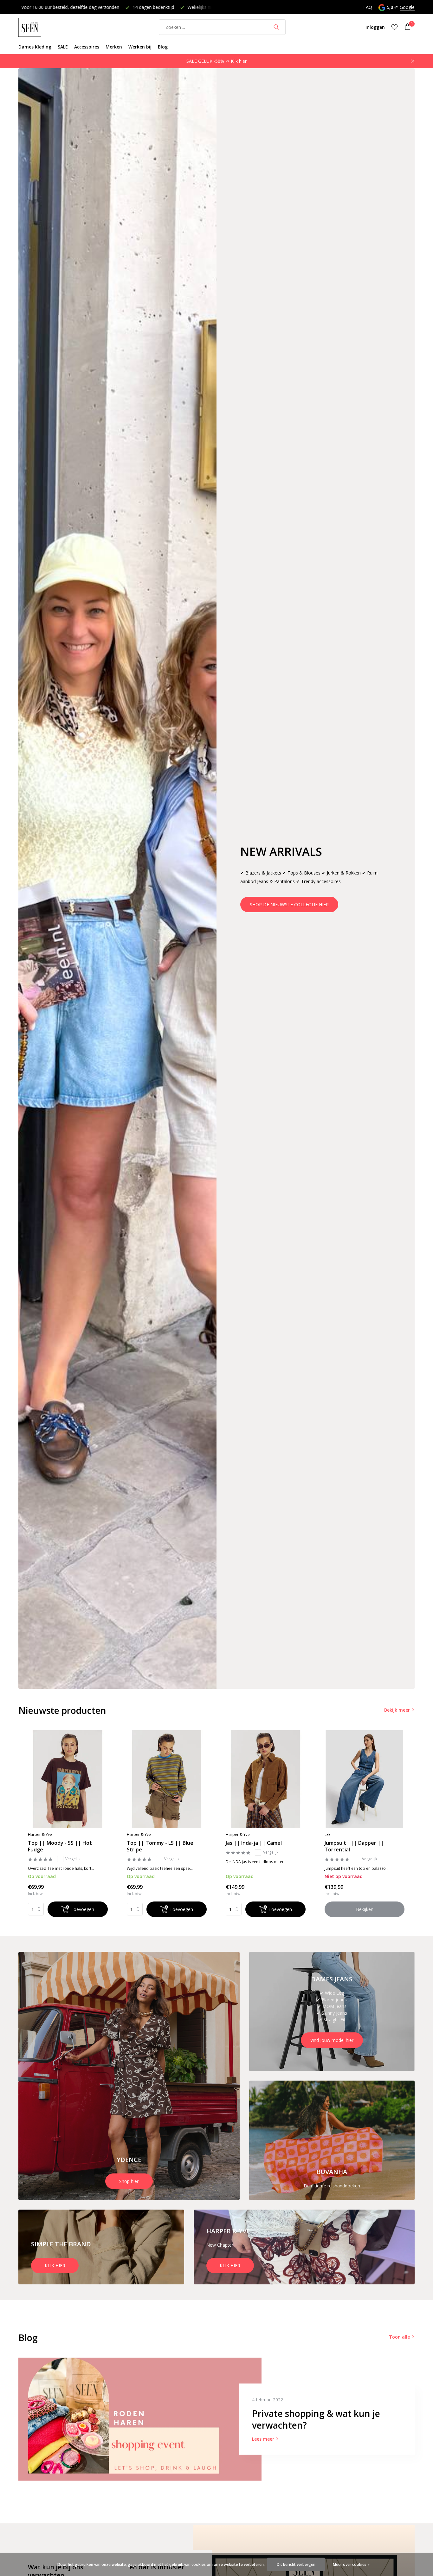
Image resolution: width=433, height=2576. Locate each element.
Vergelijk (73, 1859)
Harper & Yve (40, 1834)
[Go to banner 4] (101, 2247)
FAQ (368, 7)
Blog (163, 47)
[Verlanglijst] (394, 27)
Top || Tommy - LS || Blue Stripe (160, 1846)
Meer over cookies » (351, 2564)
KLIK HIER (55, 2266)
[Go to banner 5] (304, 2247)
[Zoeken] (276, 27)
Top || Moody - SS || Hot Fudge (60, 1846)
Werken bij (140, 47)
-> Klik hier (236, 61)
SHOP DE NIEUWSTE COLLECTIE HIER (289, 904)
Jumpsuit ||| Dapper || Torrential (354, 1846)
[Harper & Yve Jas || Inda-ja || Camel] (266, 1779)
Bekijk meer (397, 1710)
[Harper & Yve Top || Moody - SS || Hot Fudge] (68, 1779)
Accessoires (87, 47)
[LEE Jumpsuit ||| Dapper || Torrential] (365, 1779)
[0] (406, 27)
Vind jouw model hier (332, 2040)
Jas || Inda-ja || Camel (254, 1843)
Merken (114, 47)
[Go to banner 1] (129, 2076)
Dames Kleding (35, 47)
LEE (327, 1834)
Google (407, 7)
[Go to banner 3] (332, 2140)
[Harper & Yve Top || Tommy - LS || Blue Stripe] (167, 1779)
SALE (63, 47)
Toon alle (399, 2337)
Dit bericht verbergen (296, 2564)
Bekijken (365, 1909)
